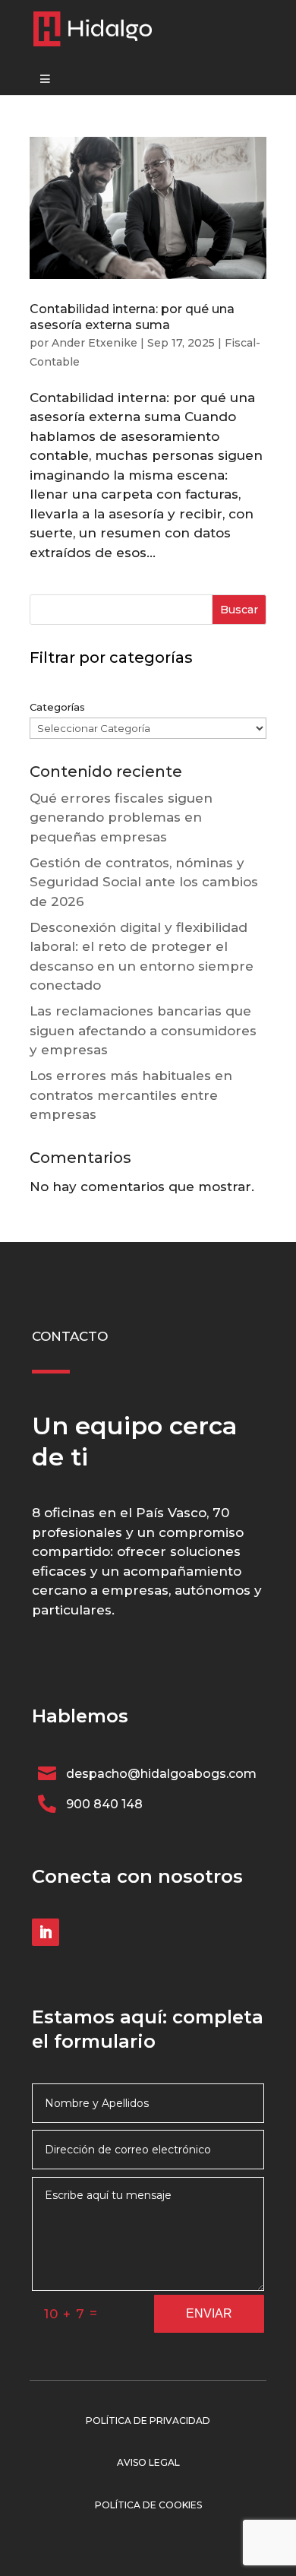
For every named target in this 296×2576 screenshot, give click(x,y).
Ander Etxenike (94, 343)
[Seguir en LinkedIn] (46, 1932)
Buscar (239, 610)
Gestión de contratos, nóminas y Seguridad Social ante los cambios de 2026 (144, 882)
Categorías (57, 707)
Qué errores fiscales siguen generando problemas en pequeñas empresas (121, 817)
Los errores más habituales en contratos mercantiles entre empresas (131, 1095)
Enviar (209, 2313)
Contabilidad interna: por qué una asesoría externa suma (132, 317)
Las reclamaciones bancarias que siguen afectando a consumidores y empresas (143, 1030)
